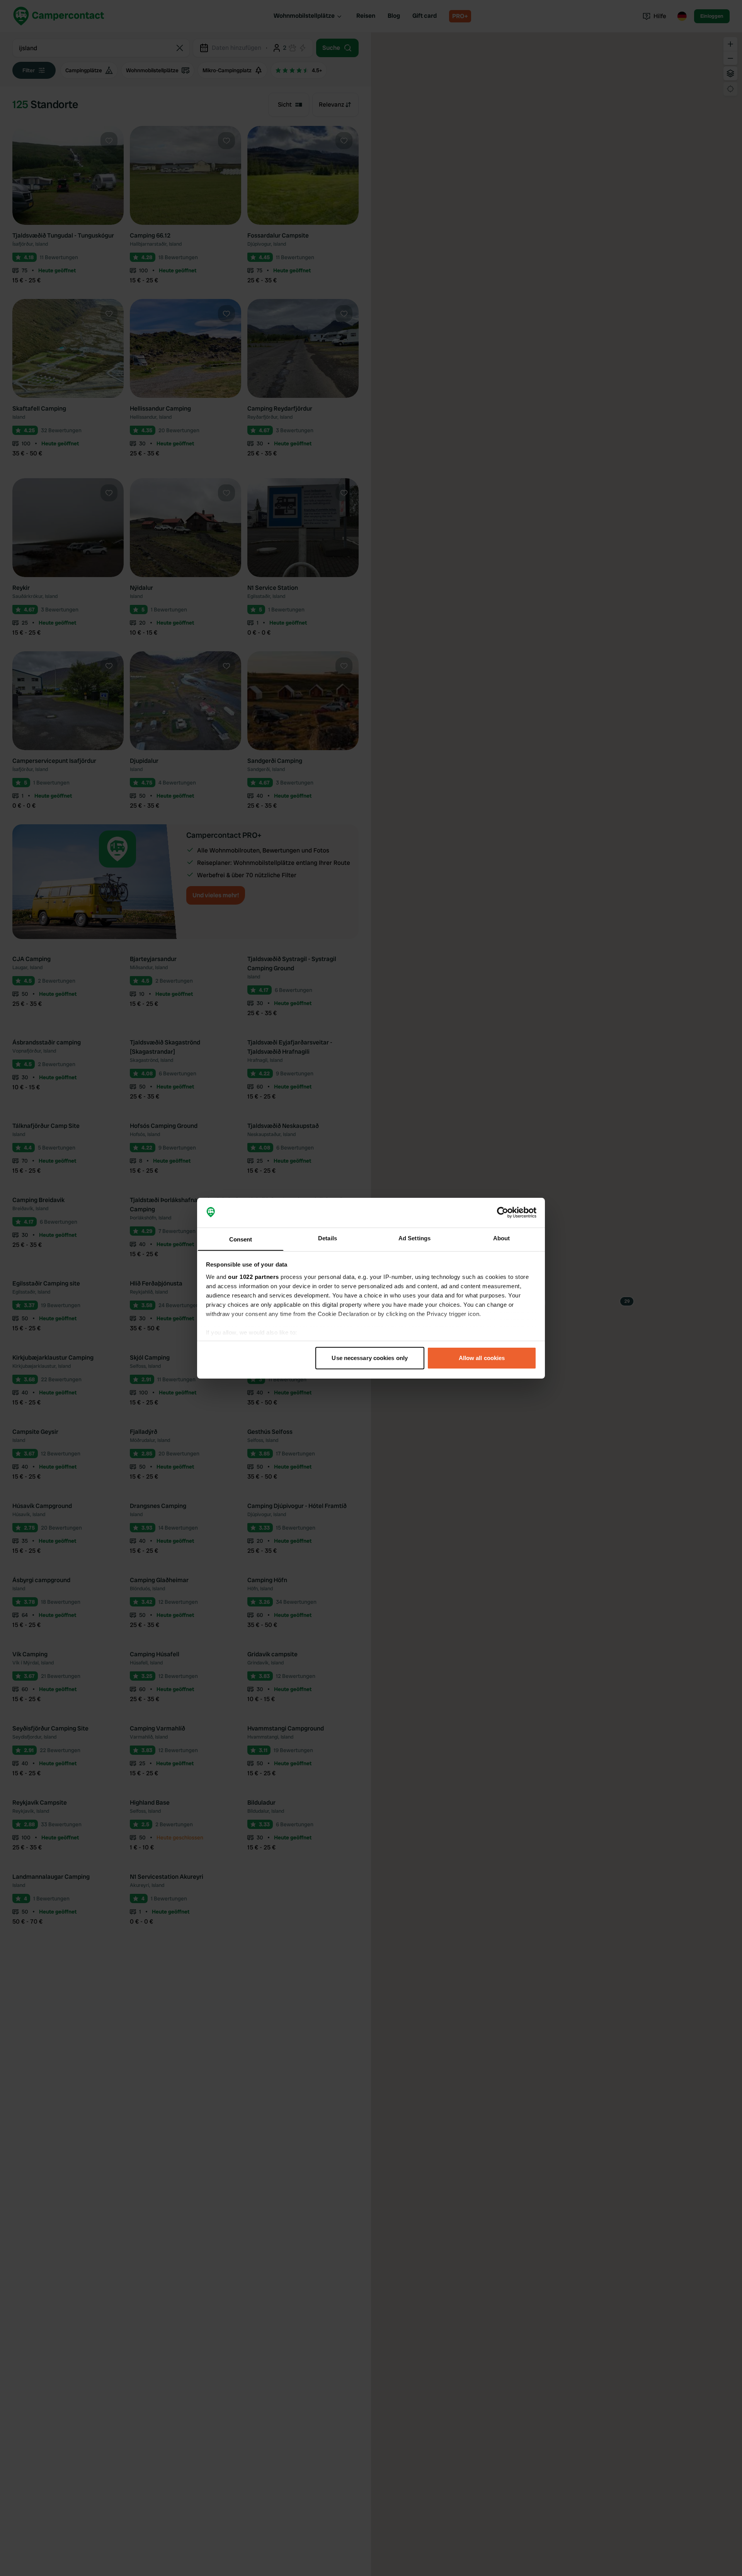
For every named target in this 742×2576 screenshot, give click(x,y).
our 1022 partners (254, 1276)
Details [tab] (328, 1238)
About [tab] (502, 1238)
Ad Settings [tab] (414, 1238)
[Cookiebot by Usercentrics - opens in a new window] (503, 1212)
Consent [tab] (241, 1239)
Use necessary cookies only (370, 1358)
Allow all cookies (482, 1358)
